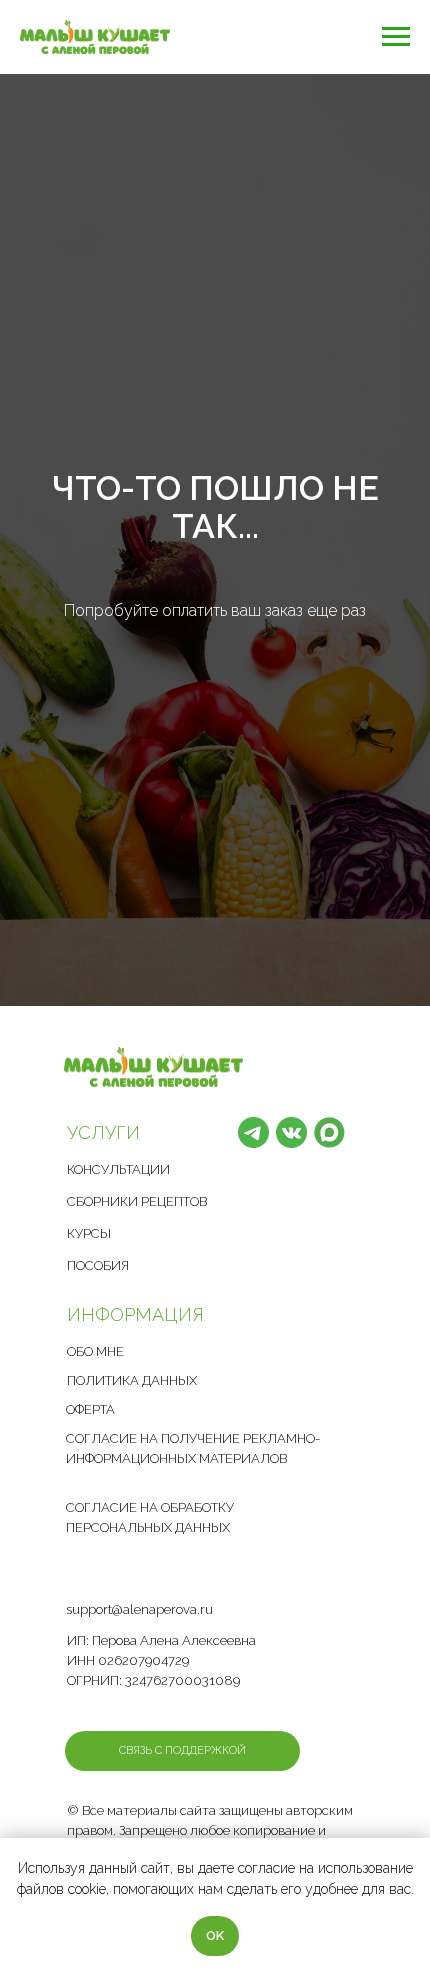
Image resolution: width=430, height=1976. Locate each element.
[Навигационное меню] (396, 37)
